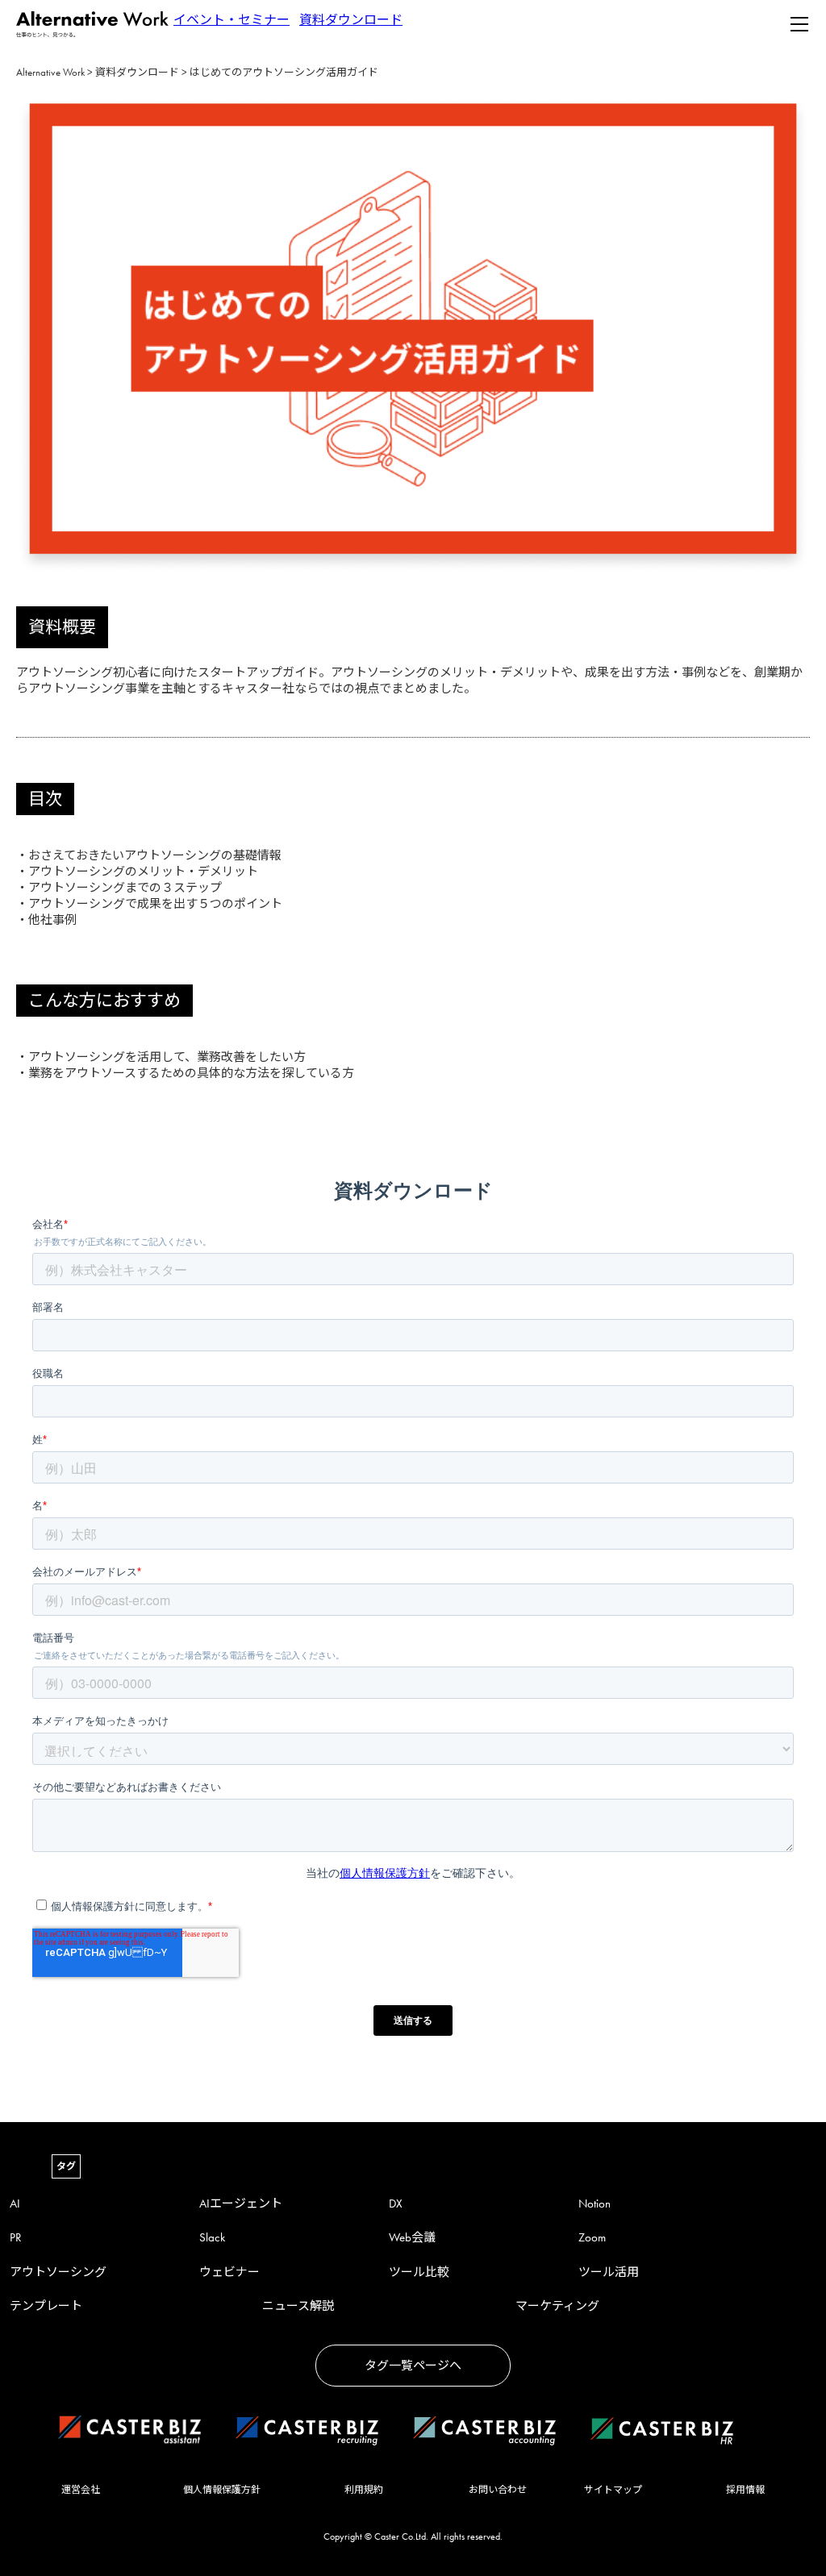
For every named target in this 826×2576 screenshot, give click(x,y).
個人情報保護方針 (222, 2490)
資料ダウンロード (351, 20)
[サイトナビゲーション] (799, 24)
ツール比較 (419, 2272)
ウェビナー (229, 2272)
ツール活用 (609, 2272)
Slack (212, 2237)
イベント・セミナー (232, 20)
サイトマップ (613, 2490)
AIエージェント (241, 2204)
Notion (594, 2204)
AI (15, 2204)
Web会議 (412, 2237)
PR (16, 2237)
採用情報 (745, 2490)
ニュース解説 (298, 2306)
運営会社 (81, 2490)
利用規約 (364, 2490)
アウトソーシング (58, 2272)
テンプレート (46, 2306)
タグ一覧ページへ (413, 2366)
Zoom (592, 2237)
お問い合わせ (498, 2490)
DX (396, 2204)
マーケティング (557, 2306)
